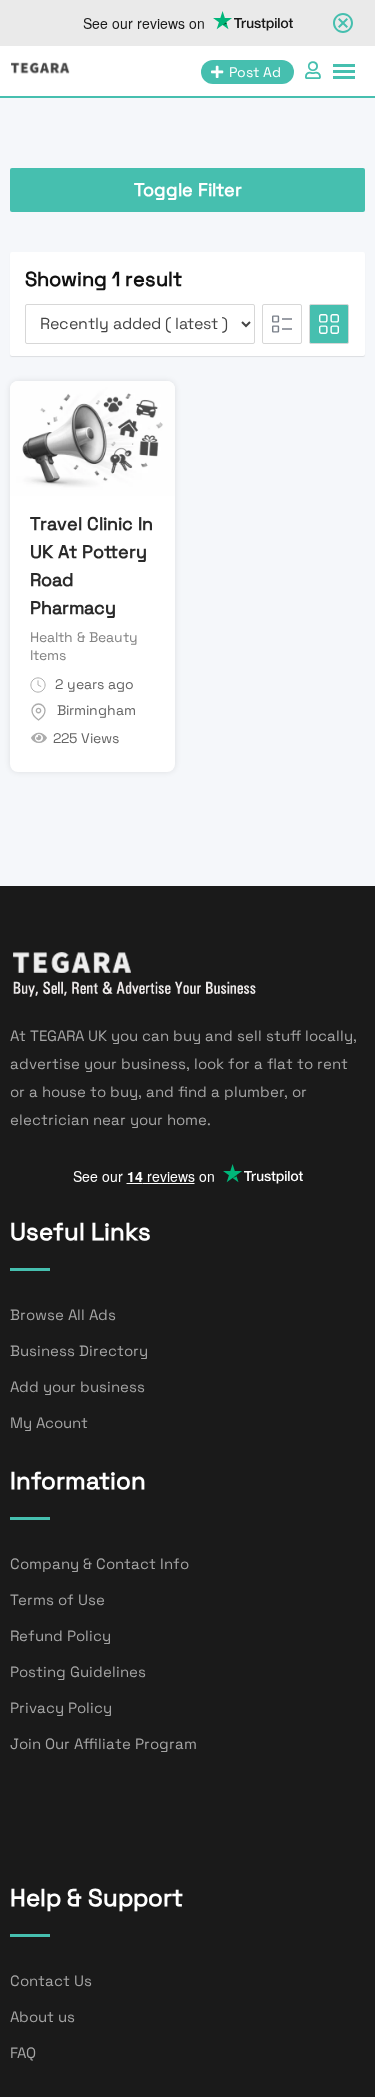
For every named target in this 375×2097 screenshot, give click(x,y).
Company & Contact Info (99, 1563)
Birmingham (96, 710)
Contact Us (51, 1980)
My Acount (49, 1422)
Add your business (77, 1386)
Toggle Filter (188, 189)
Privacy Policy (61, 1707)
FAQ (23, 2052)
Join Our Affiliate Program (103, 1743)
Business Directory (79, 1350)
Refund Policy (60, 1635)
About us (42, 2016)
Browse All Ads (63, 1314)
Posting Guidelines (78, 1671)
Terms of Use (57, 1599)
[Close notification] (343, 23)
